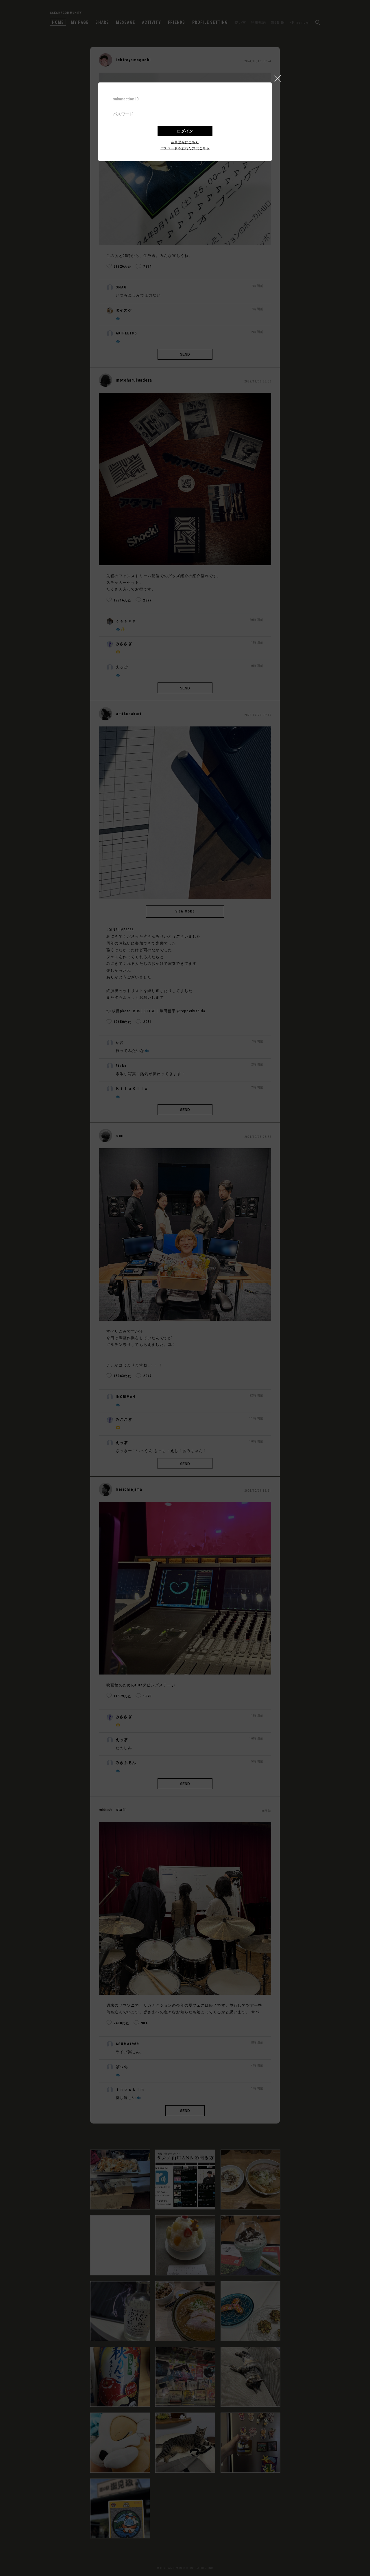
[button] (280, 77)
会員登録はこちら (185, 142)
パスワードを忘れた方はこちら (185, 148)
